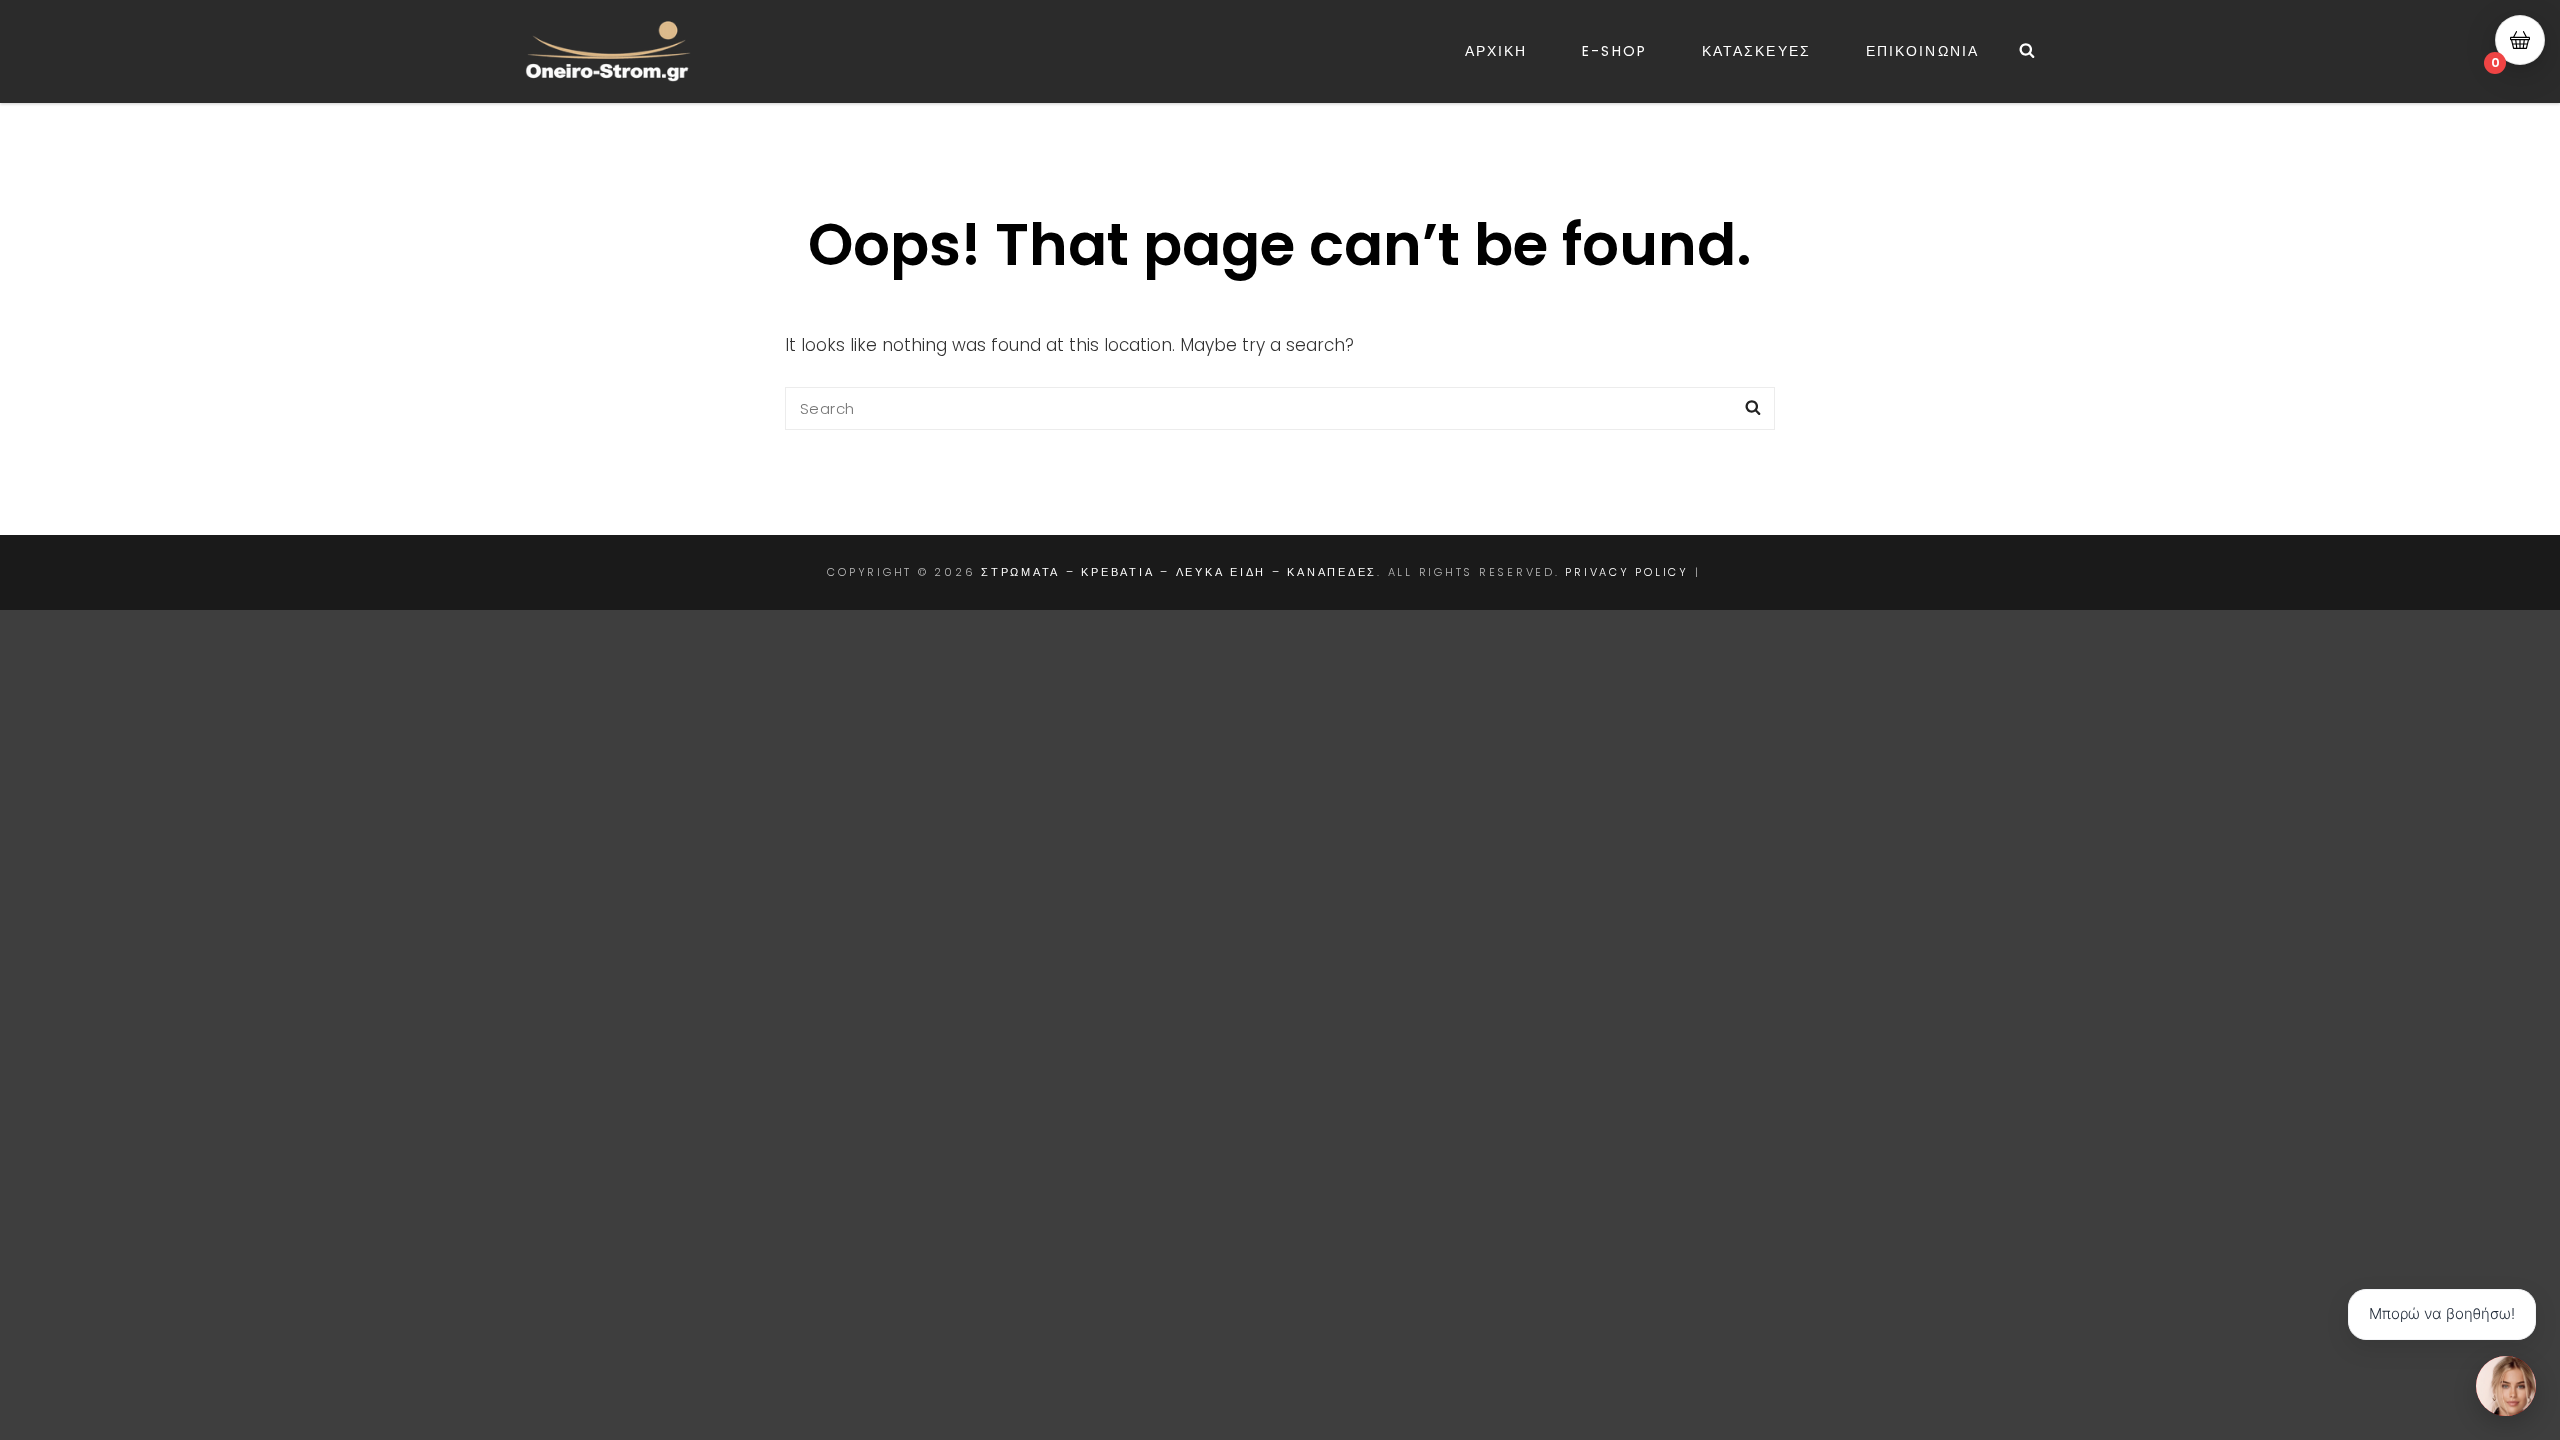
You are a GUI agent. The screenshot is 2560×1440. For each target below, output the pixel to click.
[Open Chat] (2506, 1386)
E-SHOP (1614, 51)
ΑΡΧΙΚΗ (1496, 51)
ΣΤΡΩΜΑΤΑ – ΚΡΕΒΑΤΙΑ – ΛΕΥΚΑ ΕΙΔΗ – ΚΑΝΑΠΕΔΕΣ (1179, 572)
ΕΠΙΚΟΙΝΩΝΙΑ (1922, 51)
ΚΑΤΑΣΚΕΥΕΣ (1756, 51)
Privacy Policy (1627, 572)
